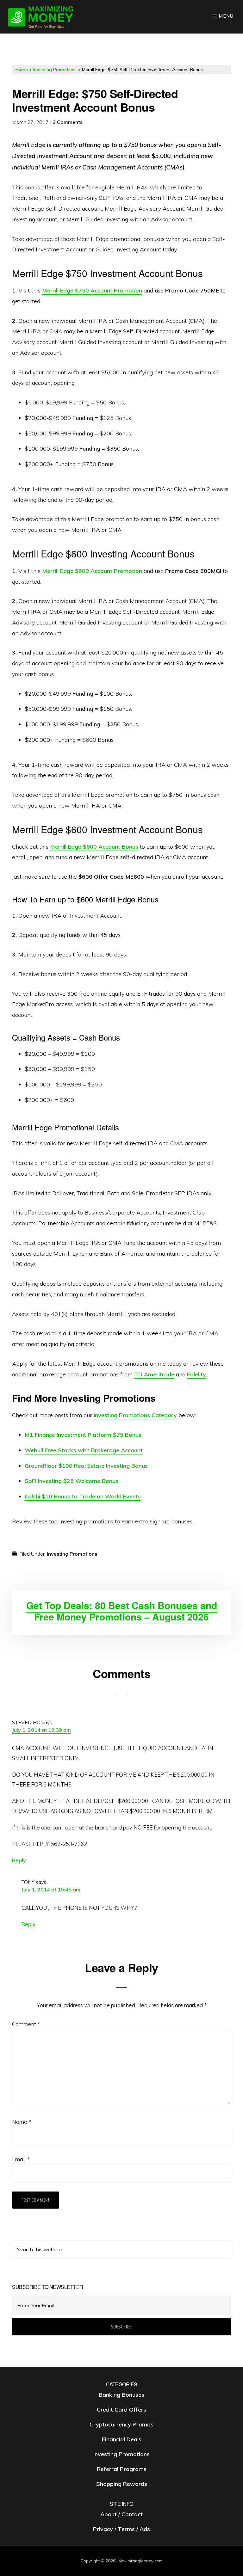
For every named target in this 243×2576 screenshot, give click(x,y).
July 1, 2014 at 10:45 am (51, 1890)
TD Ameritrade (154, 1374)
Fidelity (196, 1374)
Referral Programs (122, 2469)
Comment (26, 2024)
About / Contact (121, 2515)
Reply (19, 1860)
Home (22, 70)
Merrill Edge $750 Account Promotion (92, 290)
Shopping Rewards (122, 2484)
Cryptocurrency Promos (121, 2424)
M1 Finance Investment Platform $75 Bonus (83, 1435)
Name (22, 2122)
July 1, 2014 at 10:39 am (41, 1730)
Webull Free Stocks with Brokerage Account (84, 1450)
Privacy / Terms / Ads (121, 2529)
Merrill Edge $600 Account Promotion (92, 571)
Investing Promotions (55, 70)
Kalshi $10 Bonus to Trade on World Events (83, 1496)
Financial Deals (122, 2439)
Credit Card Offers (121, 2410)
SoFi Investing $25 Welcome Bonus (72, 1481)
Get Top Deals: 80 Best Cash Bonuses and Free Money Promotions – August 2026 (122, 1611)
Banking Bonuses (121, 2395)
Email (21, 2159)
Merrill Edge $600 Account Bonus (94, 847)
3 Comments (68, 122)
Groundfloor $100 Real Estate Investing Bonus (86, 1466)
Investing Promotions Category (135, 1415)
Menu (226, 16)
